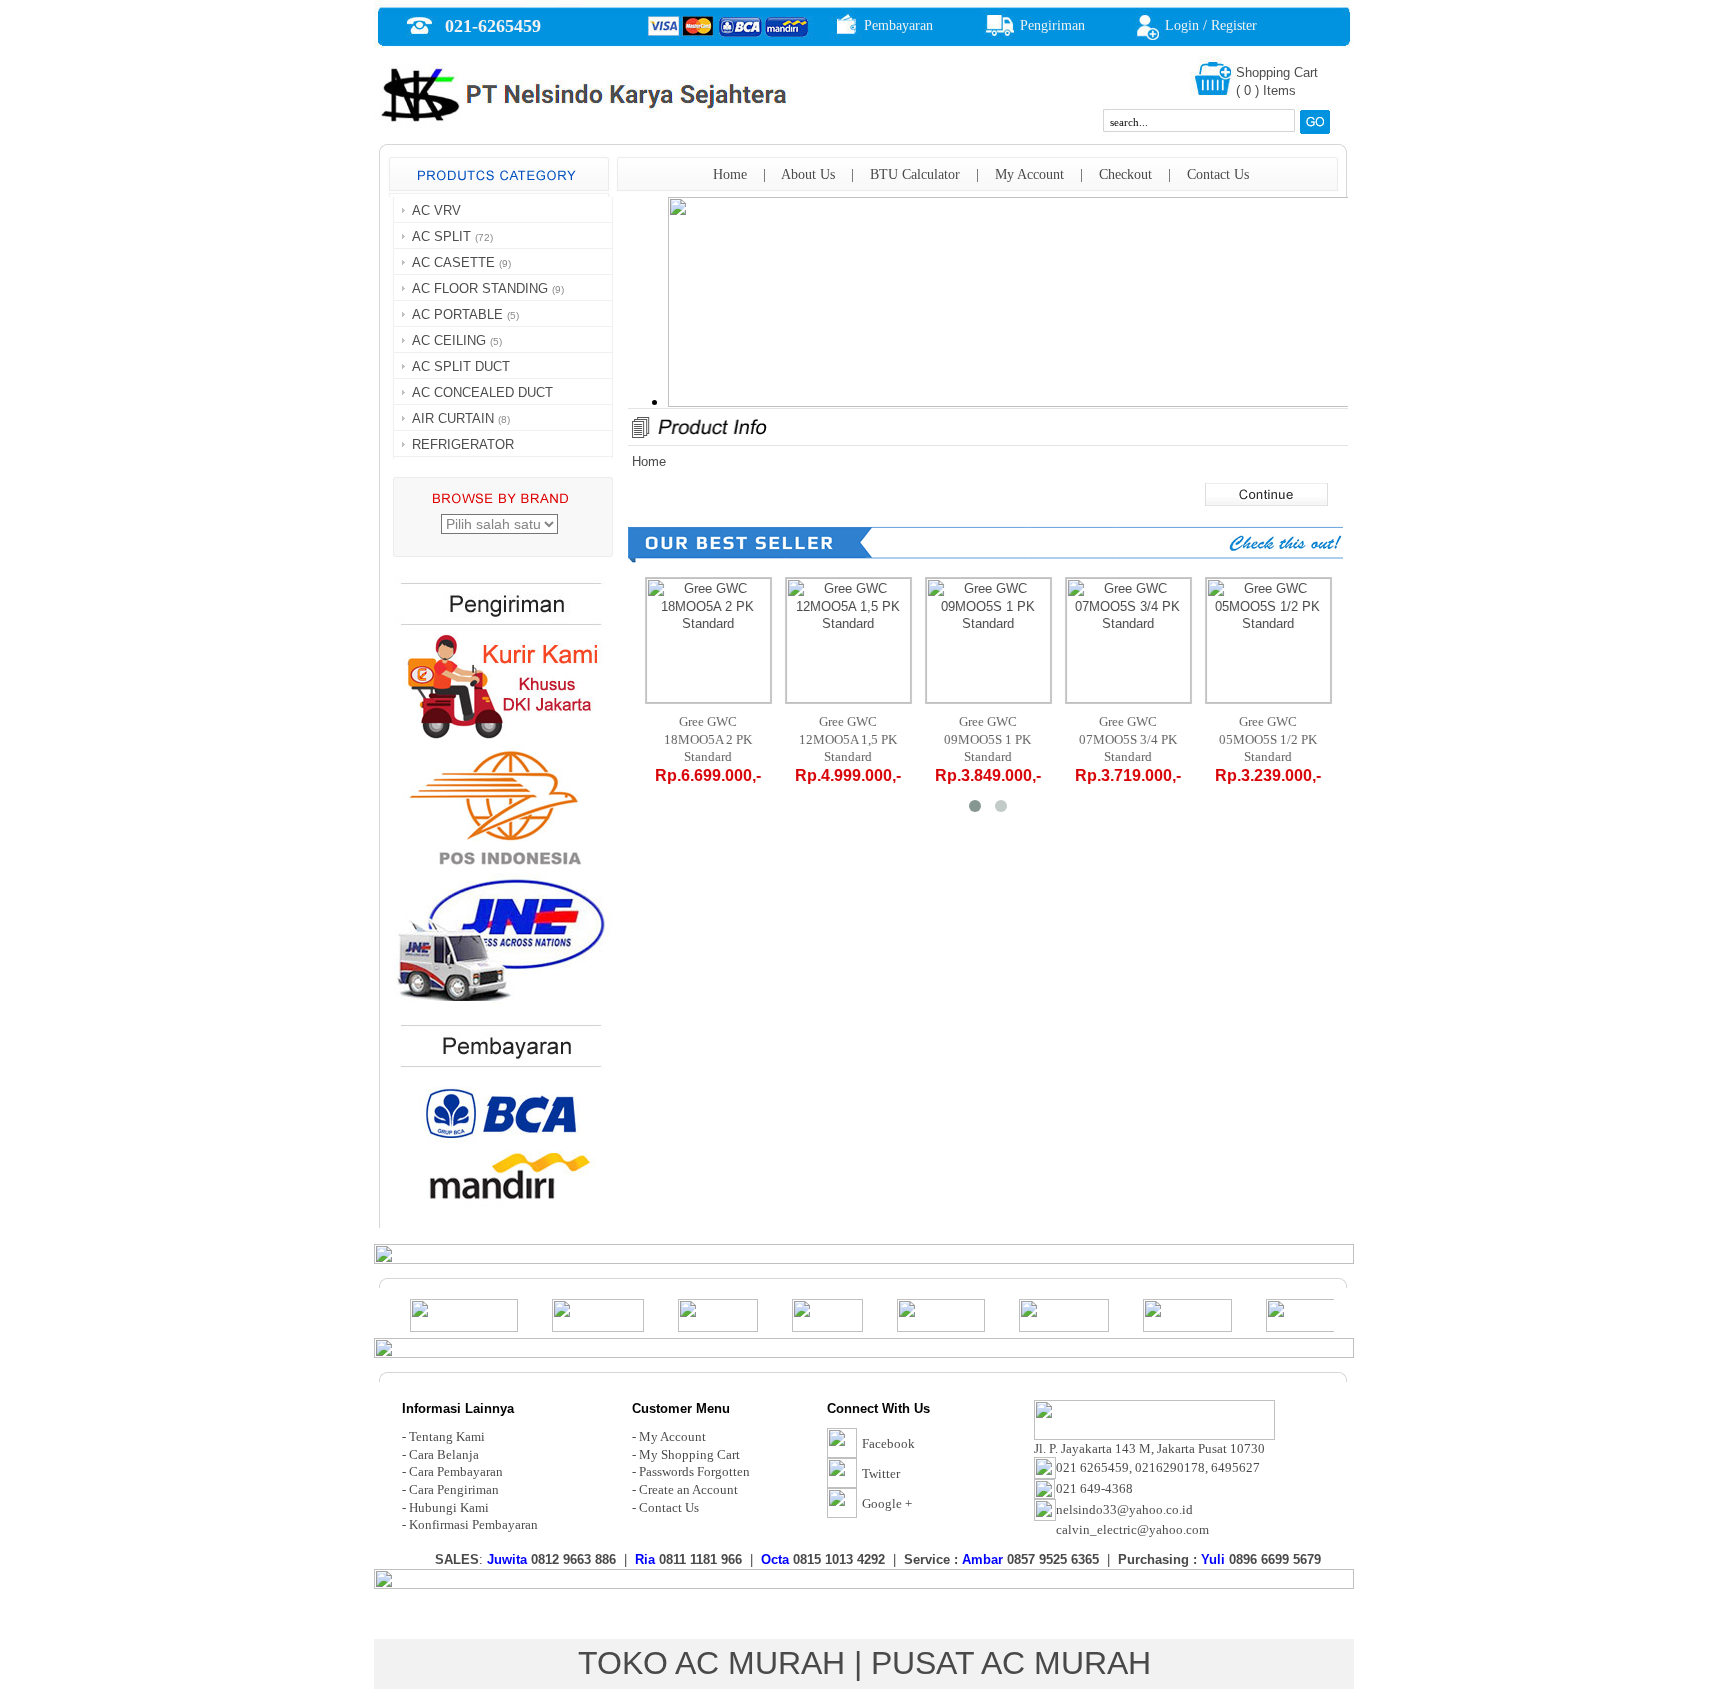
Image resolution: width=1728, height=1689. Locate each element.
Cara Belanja (444, 1454)
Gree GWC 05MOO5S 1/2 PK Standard (1268, 739)
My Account (1029, 174)
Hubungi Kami (449, 1507)
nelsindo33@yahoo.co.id (1124, 1509)
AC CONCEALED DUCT (482, 392)
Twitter (881, 1473)
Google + (887, 1503)
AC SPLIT (441, 236)
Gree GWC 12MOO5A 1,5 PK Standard (848, 739)
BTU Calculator (915, 174)
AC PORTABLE (457, 314)
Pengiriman (1052, 25)
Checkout (1125, 174)
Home (730, 174)
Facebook (888, 1443)
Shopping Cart (1277, 72)
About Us (808, 174)
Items (1279, 90)
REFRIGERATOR (463, 444)
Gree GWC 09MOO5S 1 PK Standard (988, 739)
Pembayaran (898, 25)
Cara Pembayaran (456, 1471)
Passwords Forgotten (694, 1471)
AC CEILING (449, 340)
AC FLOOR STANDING (480, 288)
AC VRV (436, 210)
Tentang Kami (447, 1436)
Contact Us (1218, 174)
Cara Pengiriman (454, 1489)
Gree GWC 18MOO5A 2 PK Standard (708, 739)
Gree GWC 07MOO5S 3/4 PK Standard (1128, 739)
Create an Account (688, 1489)
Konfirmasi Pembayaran (473, 1524)
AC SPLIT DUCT (461, 366)
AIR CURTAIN (453, 418)
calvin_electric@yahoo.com (1132, 1529)
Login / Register (1211, 25)
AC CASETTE (453, 262)
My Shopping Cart (689, 1454)
